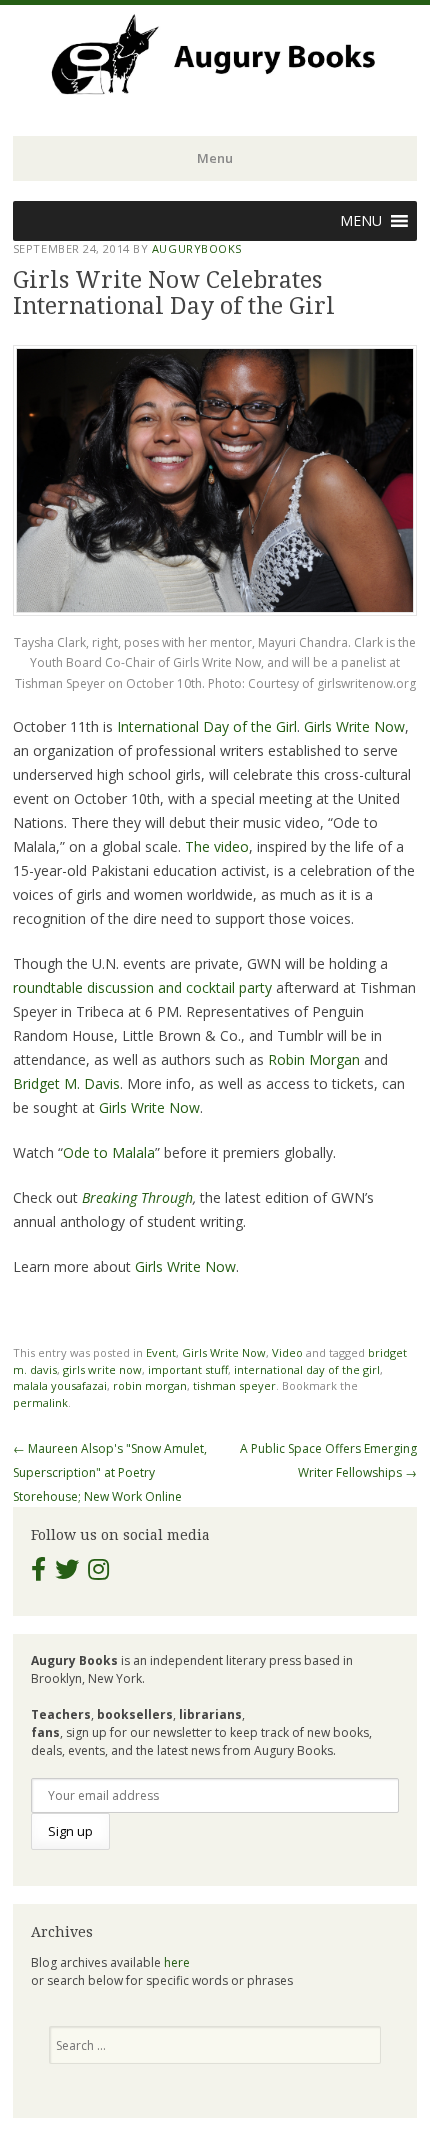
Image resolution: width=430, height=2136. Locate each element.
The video (217, 846)
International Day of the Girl (207, 726)
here (177, 1962)
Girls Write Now (354, 726)
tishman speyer (234, 1385)
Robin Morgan (314, 1059)
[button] (361, 221)
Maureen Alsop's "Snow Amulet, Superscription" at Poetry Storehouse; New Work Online (110, 1472)
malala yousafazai (60, 1385)
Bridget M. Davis (66, 1083)
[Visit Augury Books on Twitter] (67, 1573)
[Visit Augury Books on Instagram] (98, 1573)
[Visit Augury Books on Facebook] (38, 1573)
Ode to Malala (109, 1152)
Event (161, 1352)
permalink (40, 1402)
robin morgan (150, 1385)
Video (287, 1352)
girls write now (102, 1369)
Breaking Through (137, 1197)
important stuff (188, 1369)
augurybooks (197, 248)
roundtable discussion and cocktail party (142, 987)
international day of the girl (307, 1369)
